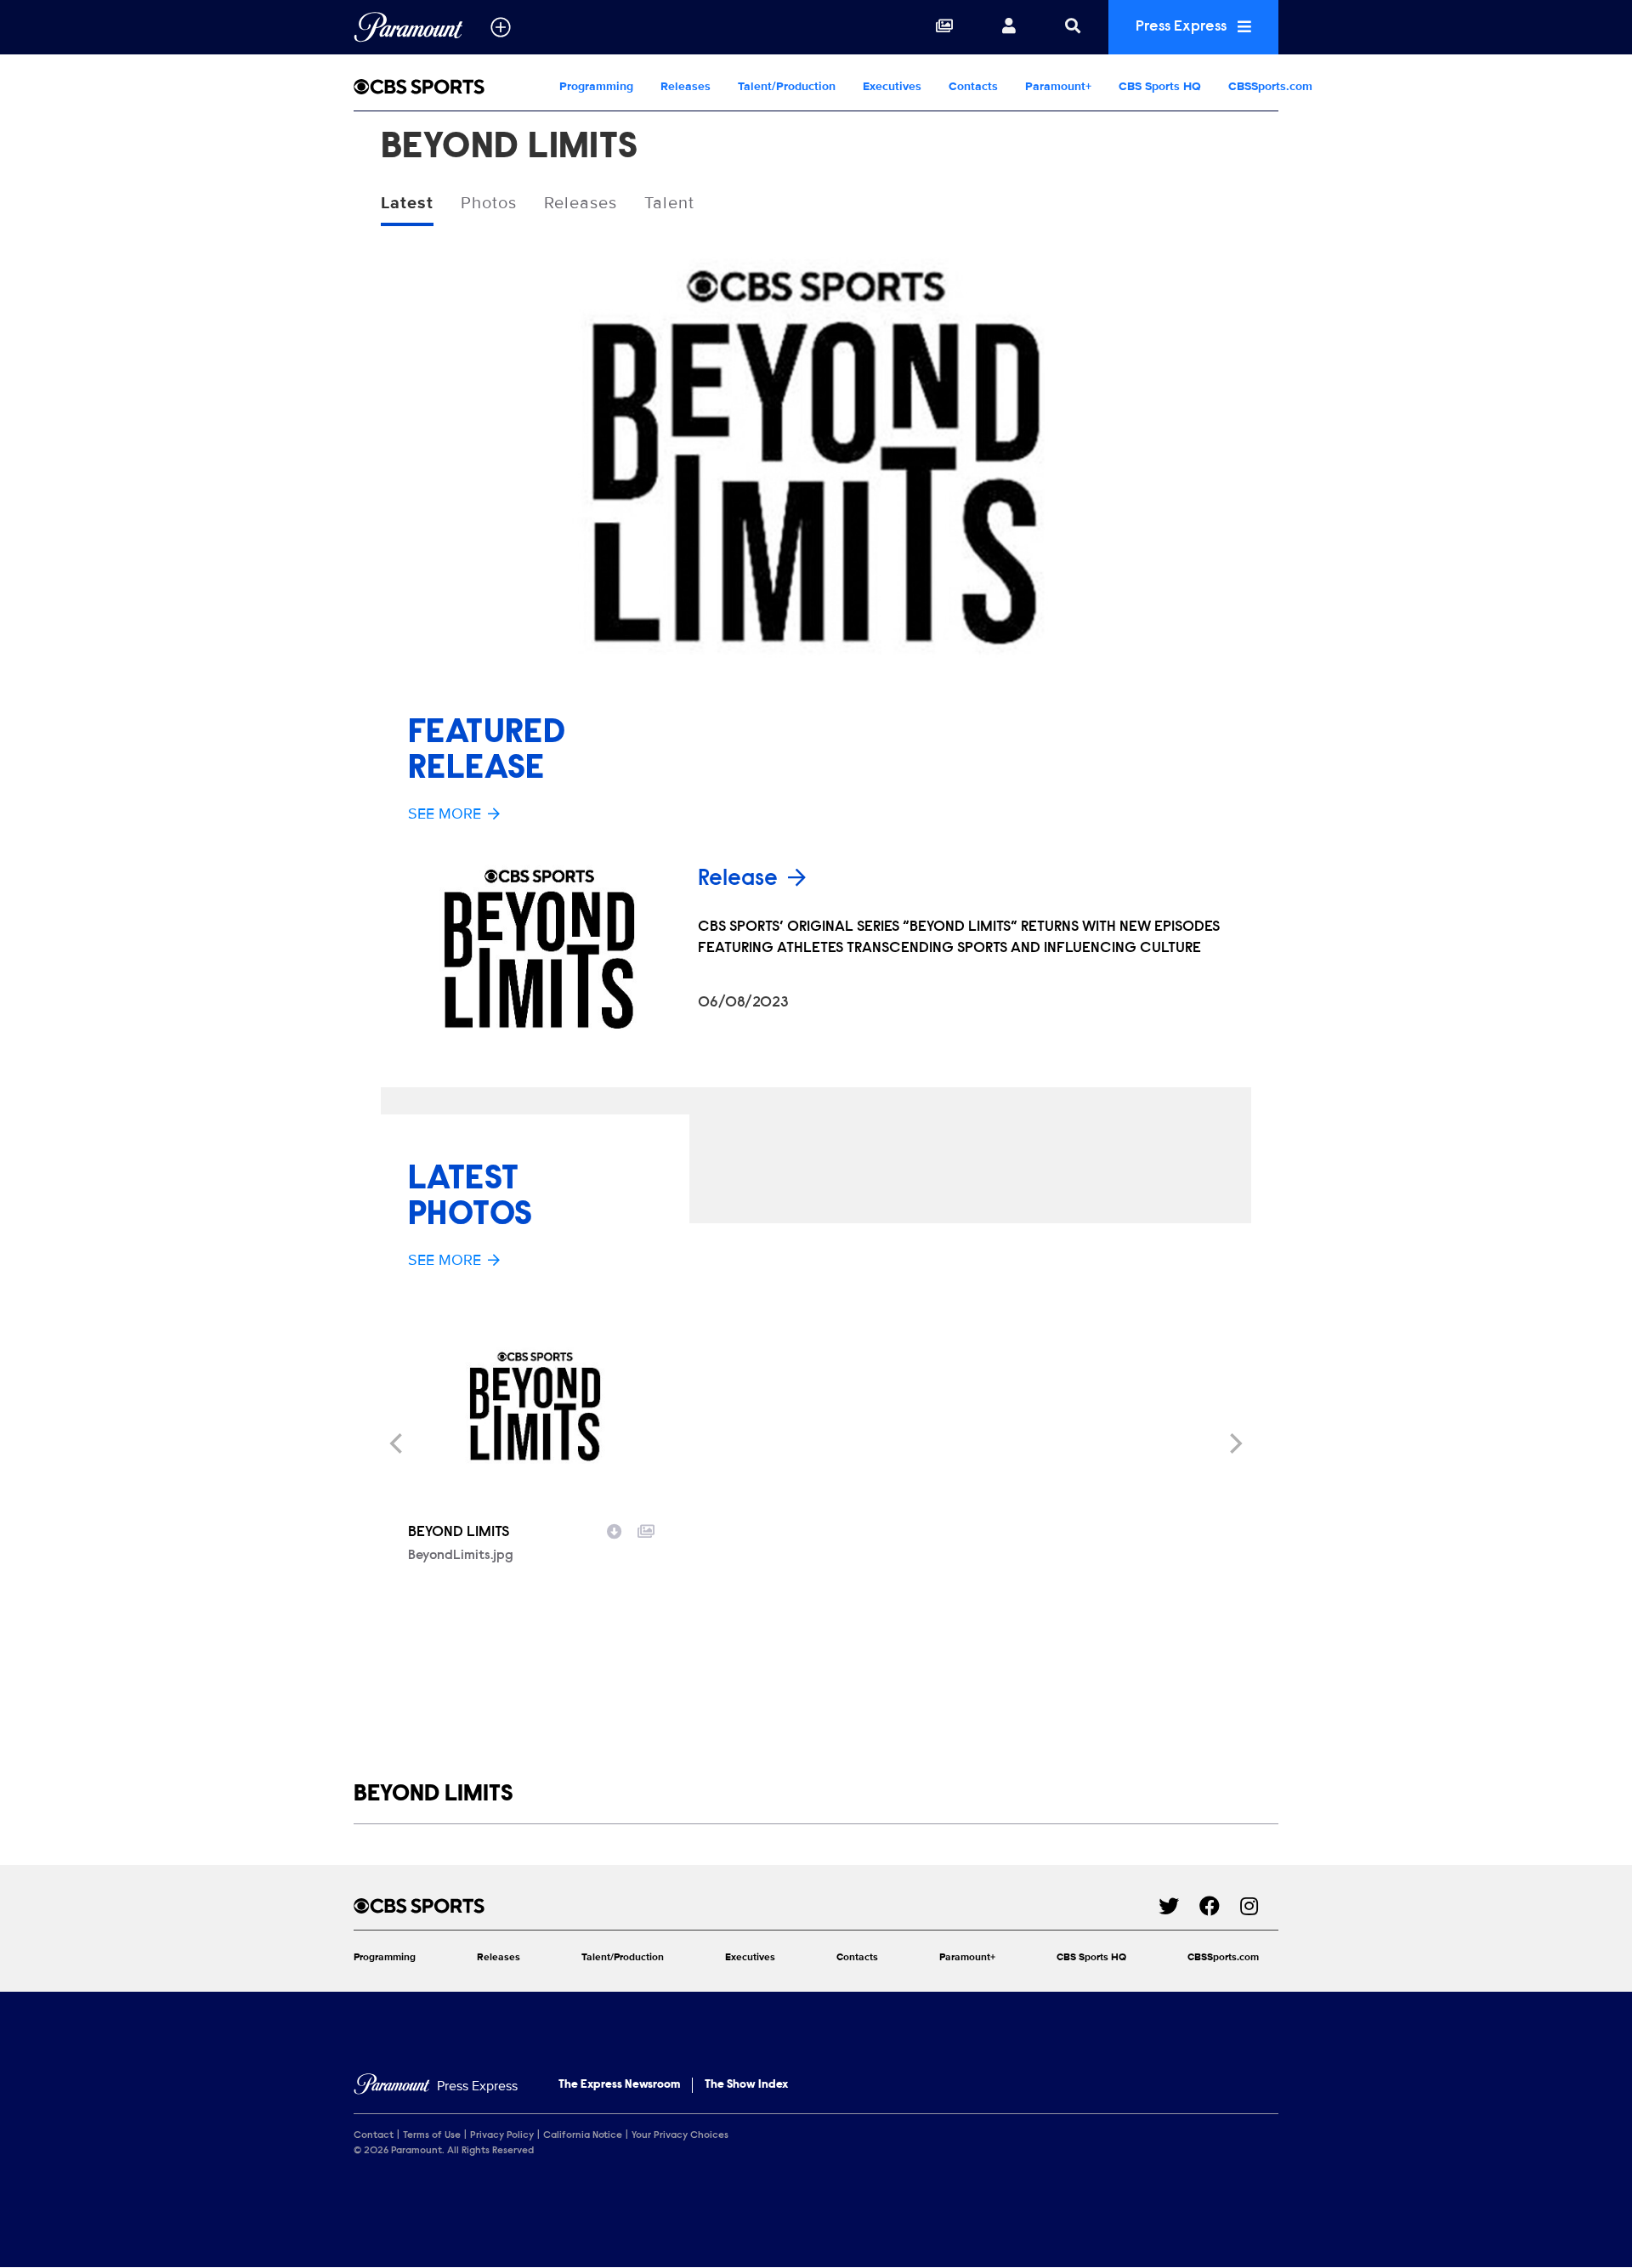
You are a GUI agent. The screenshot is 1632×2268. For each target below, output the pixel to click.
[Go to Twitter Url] (1179, 1906)
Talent (669, 203)
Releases (686, 86)
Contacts (973, 86)
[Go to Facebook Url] (1220, 1906)
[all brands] (501, 27)
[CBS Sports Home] (450, 87)
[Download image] (615, 1529)
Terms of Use (432, 2135)
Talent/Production (787, 86)
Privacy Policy (502, 2135)
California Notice (583, 2135)
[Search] (1073, 27)
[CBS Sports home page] (756, 1906)
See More (445, 814)
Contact (374, 2135)
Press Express (1183, 27)
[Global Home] (408, 27)
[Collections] (944, 27)
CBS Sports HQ (1160, 86)
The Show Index (746, 2085)
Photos (489, 203)
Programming (596, 86)
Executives (892, 86)
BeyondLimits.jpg (461, 1556)
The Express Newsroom (619, 2085)
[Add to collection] (646, 1529)
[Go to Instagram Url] (1259, 1906)
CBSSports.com (1270, 86)
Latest (407, 203)
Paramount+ (1058, 86)
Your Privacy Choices (680, 2135)
